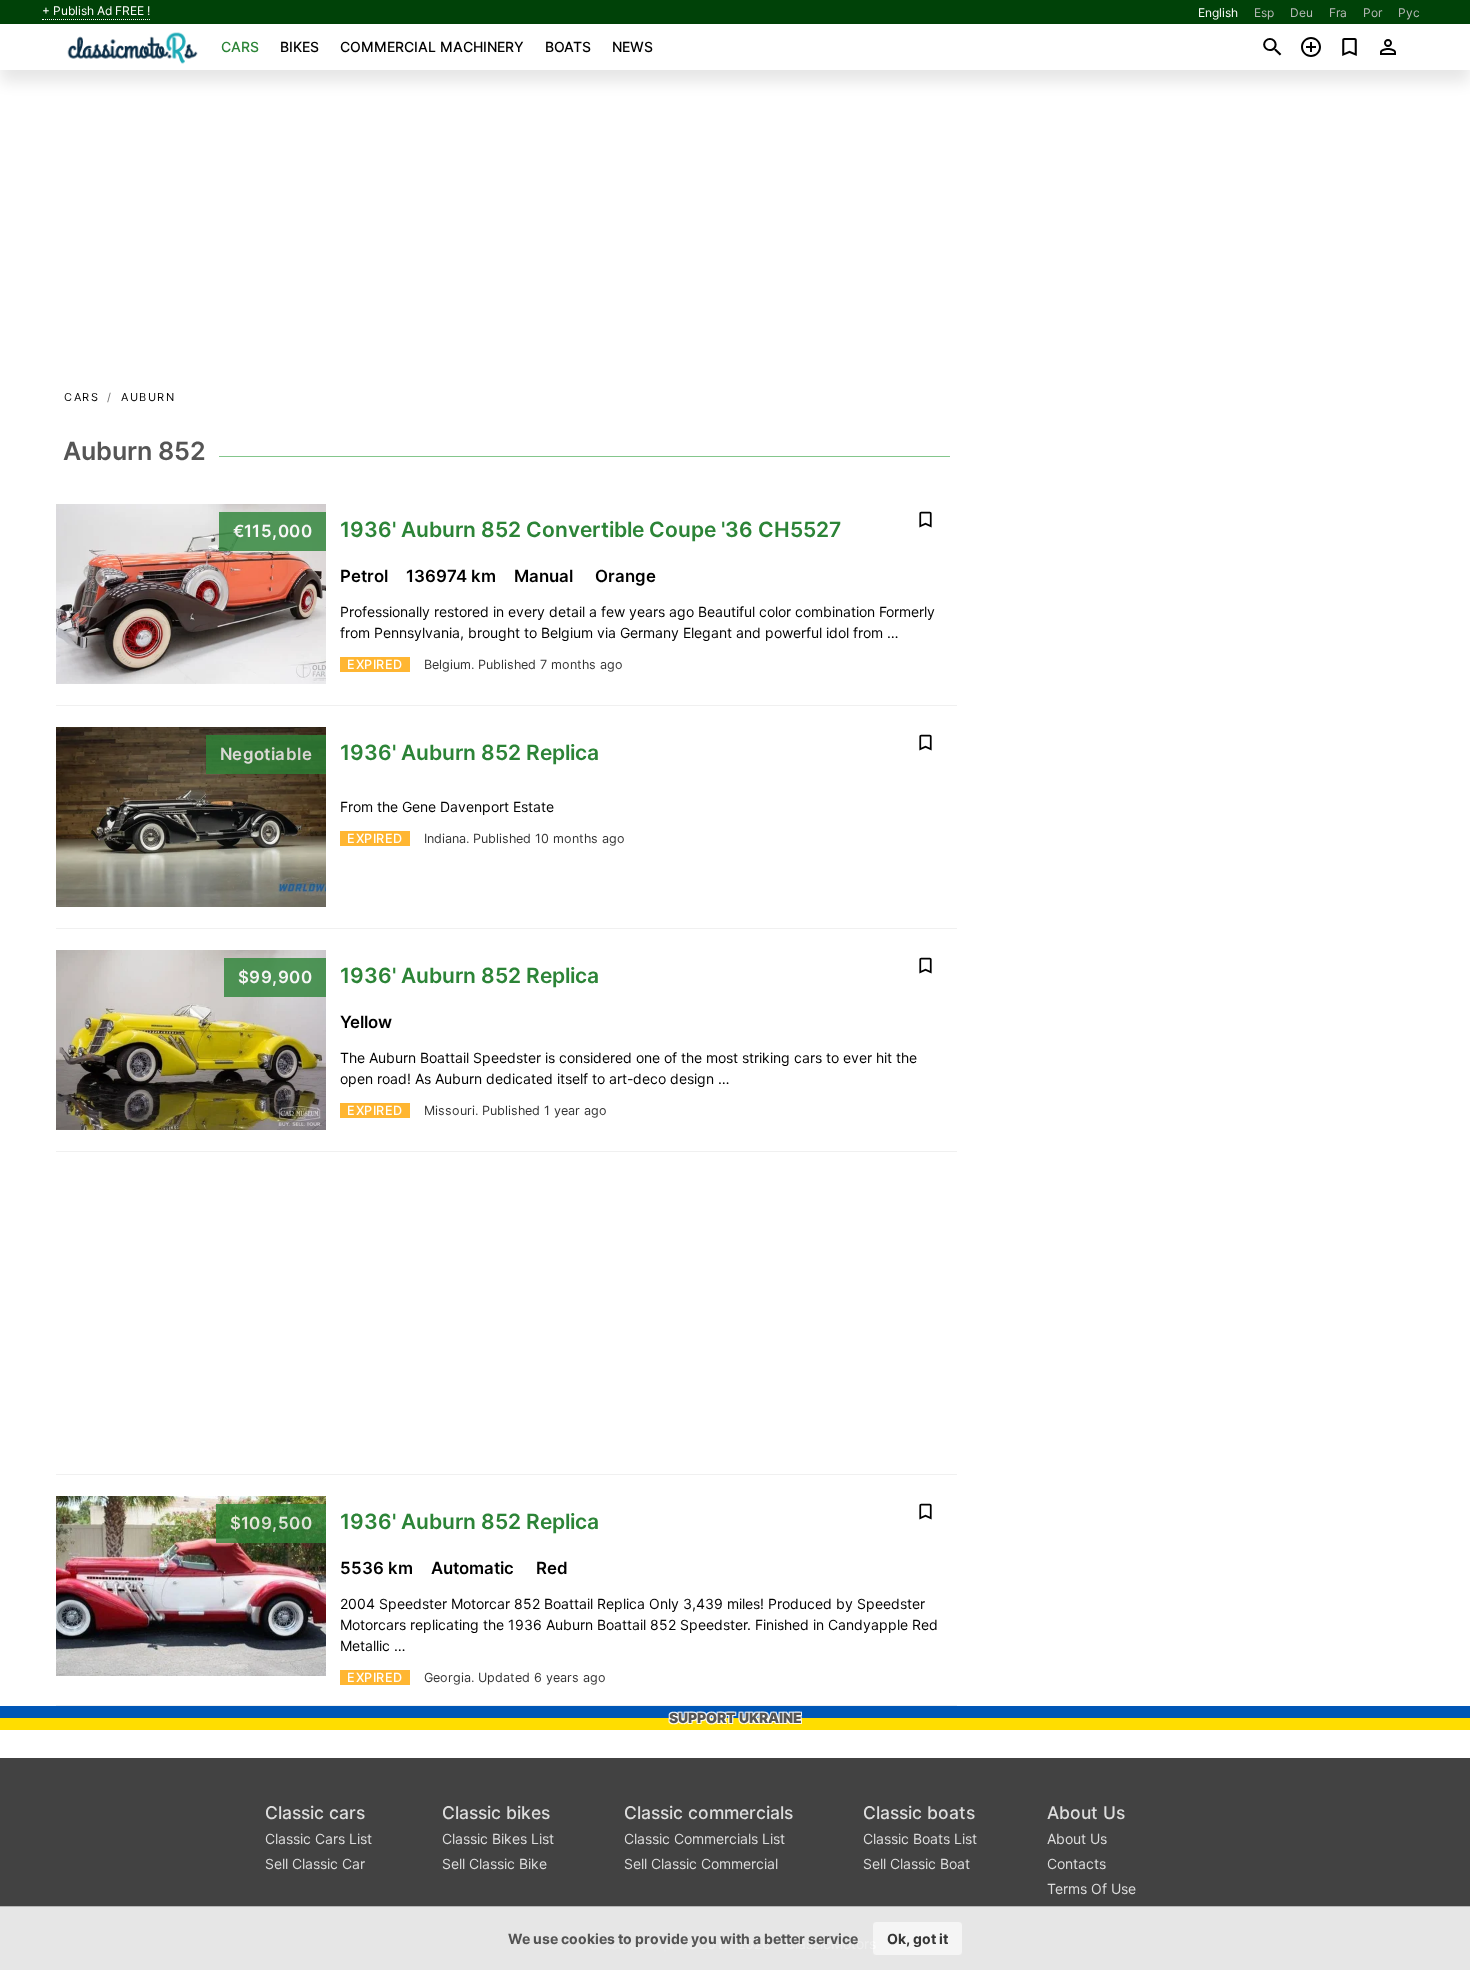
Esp (1264, 12)
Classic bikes (496, 1812)
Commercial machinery (432, 46)
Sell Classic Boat (916, 1863)
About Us (1086, 1812)
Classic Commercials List (704, 1838)
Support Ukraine (735, 1717)
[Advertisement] (735, 236)
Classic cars (315, 1812)
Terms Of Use (1091, 1888)
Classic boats (919, 1812)
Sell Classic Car (315, 1863)
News (632, 46)
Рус (1409, 12)
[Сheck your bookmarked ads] (1349, 47)
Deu (1301, 12)
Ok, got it (917, 1938)
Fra (1338, 12)
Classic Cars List (318, 1838)
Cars (240, 46)
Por (1372, 12)
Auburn (148, 397)
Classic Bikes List (498, 1838)
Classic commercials (708, 1812)
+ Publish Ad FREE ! (96, 11)
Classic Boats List (920, 1838)
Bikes (299, 46)
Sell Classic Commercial (701, 1863)
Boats (568, 46)
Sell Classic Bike (494, 1863)
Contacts (1076, 1863)
